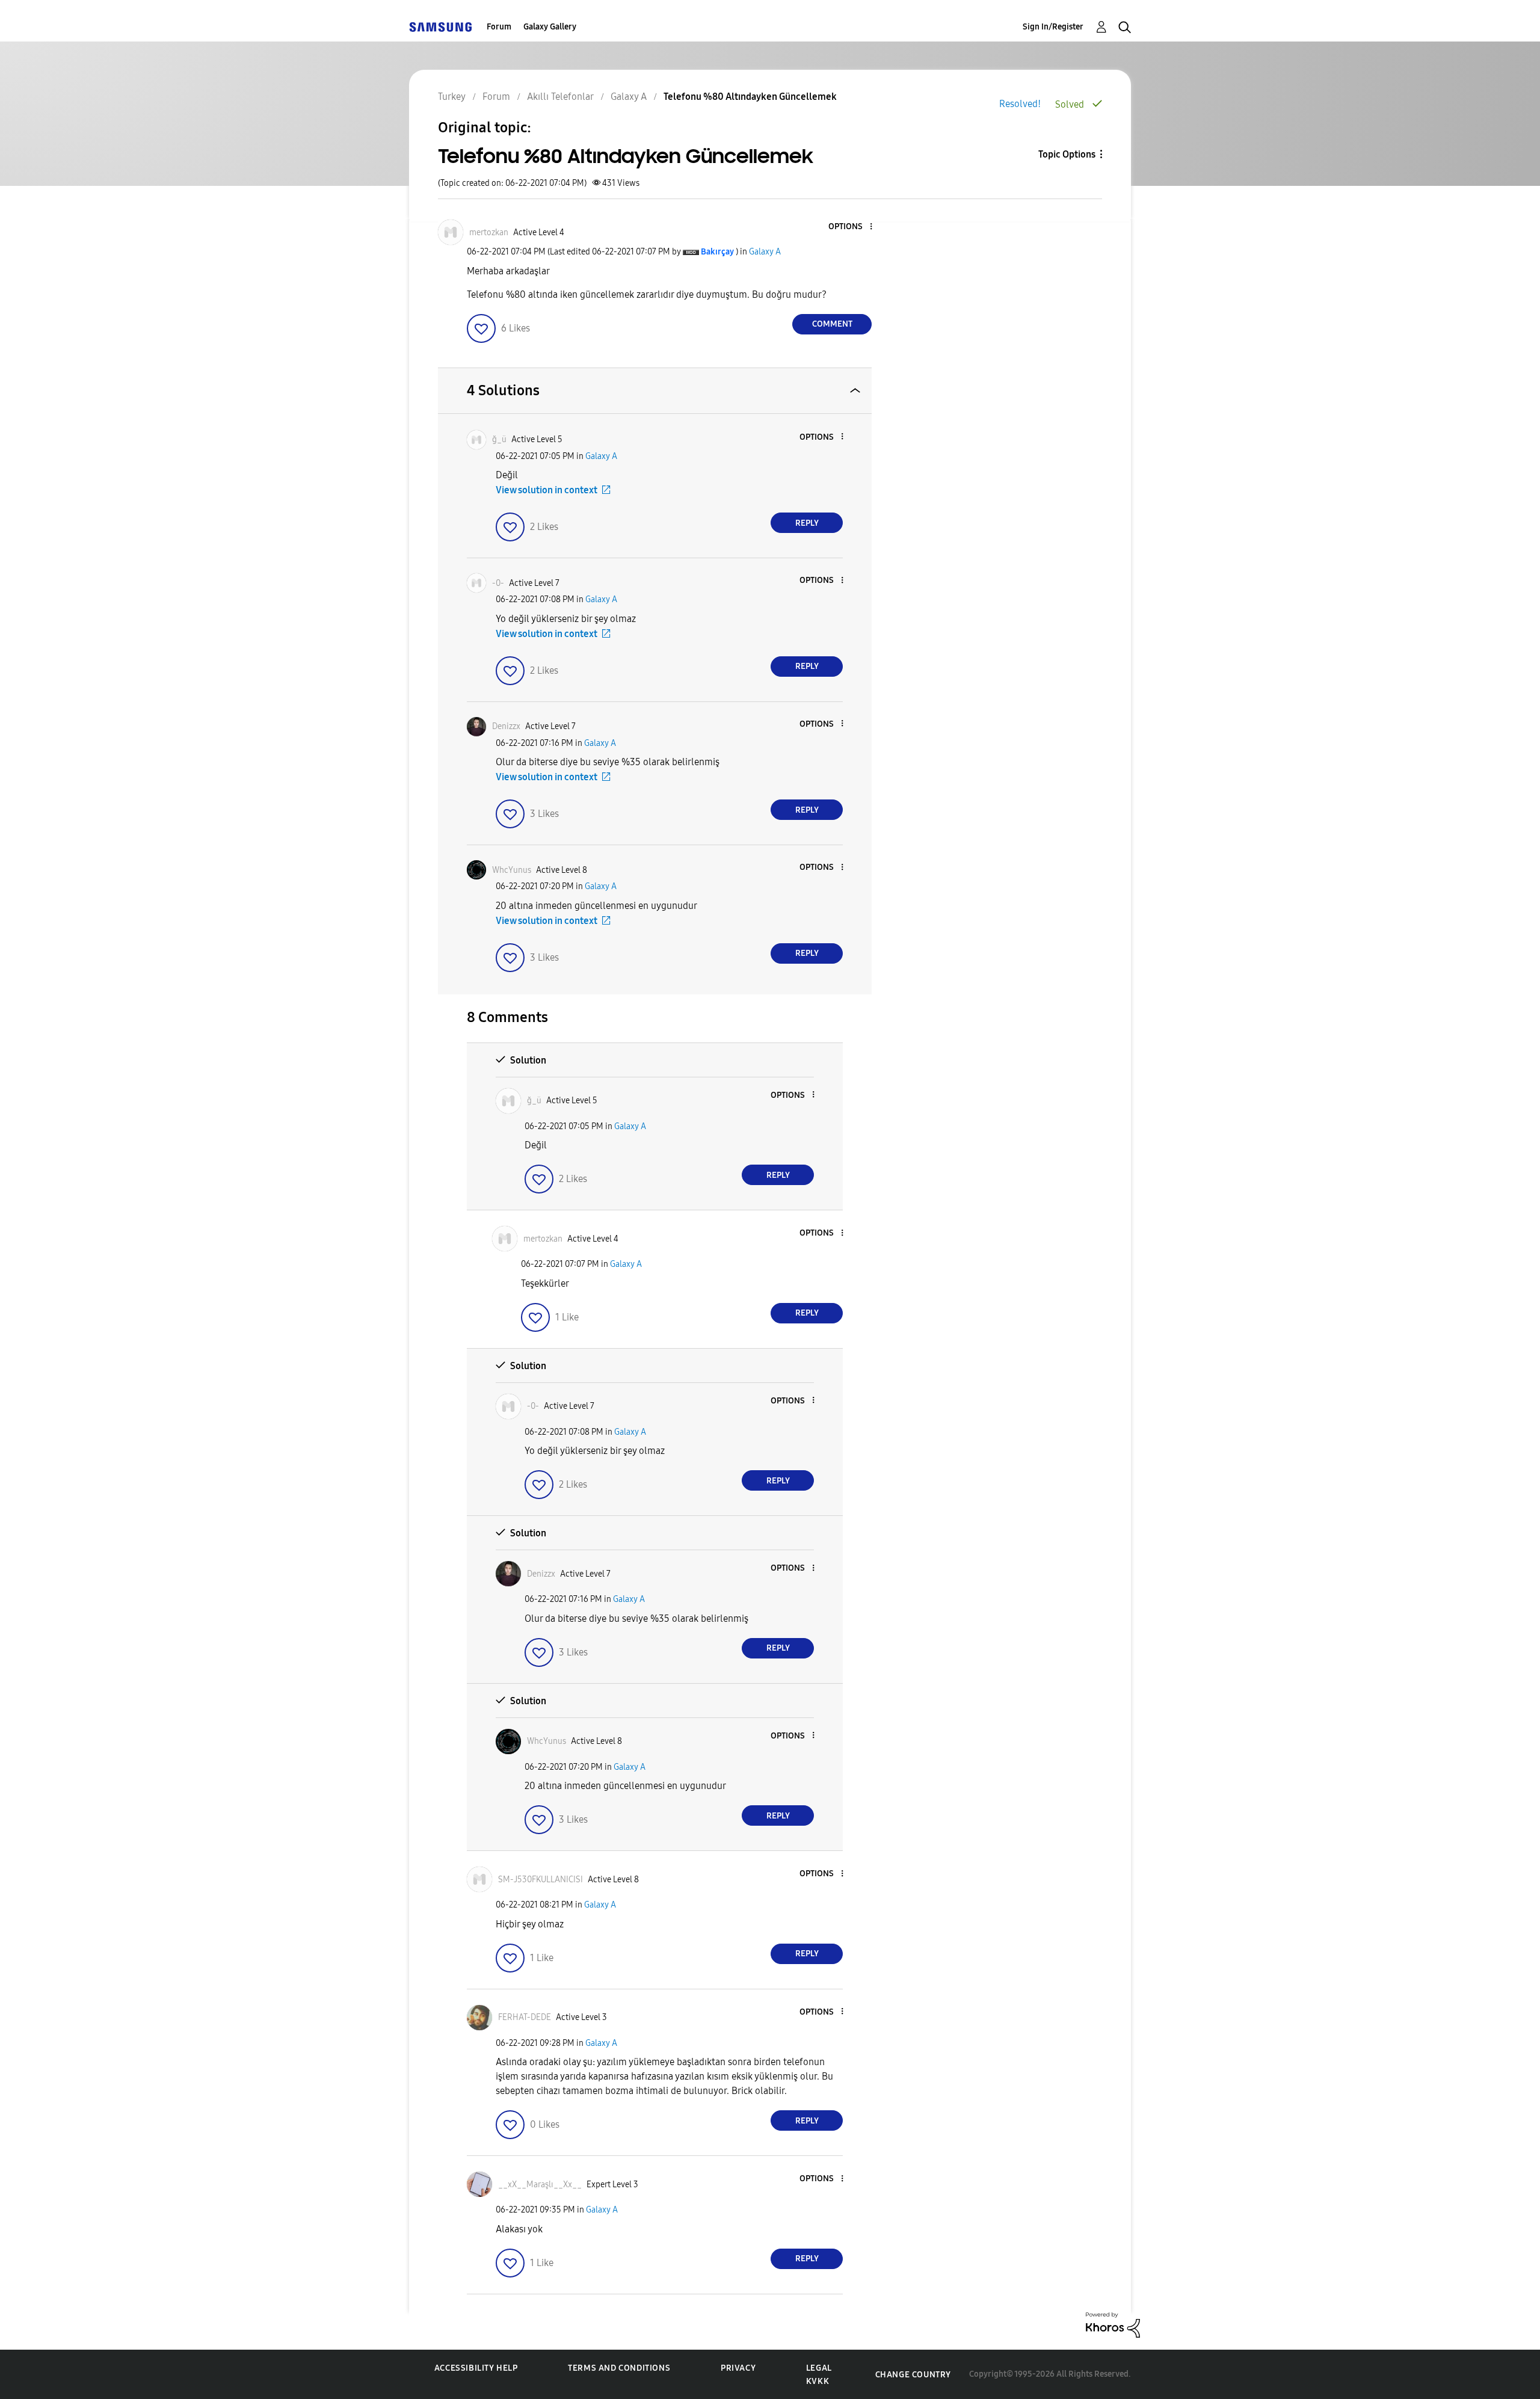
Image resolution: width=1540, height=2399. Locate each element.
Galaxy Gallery (550, 27)
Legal (819, 2368)
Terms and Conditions (619, 2368)
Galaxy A (765, 252)
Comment (832, 324)
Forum (499, 27)
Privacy (738, 2368)
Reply (807, 523)
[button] (851, 227)
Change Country (913, 2375)
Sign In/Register (1053, 27)
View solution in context (547, 490)
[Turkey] (440, 27)
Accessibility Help (476, 2368)
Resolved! (1020, 104)
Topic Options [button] (1067, 154)
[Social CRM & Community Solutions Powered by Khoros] (1113, 2324)
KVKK (818, 2381)
